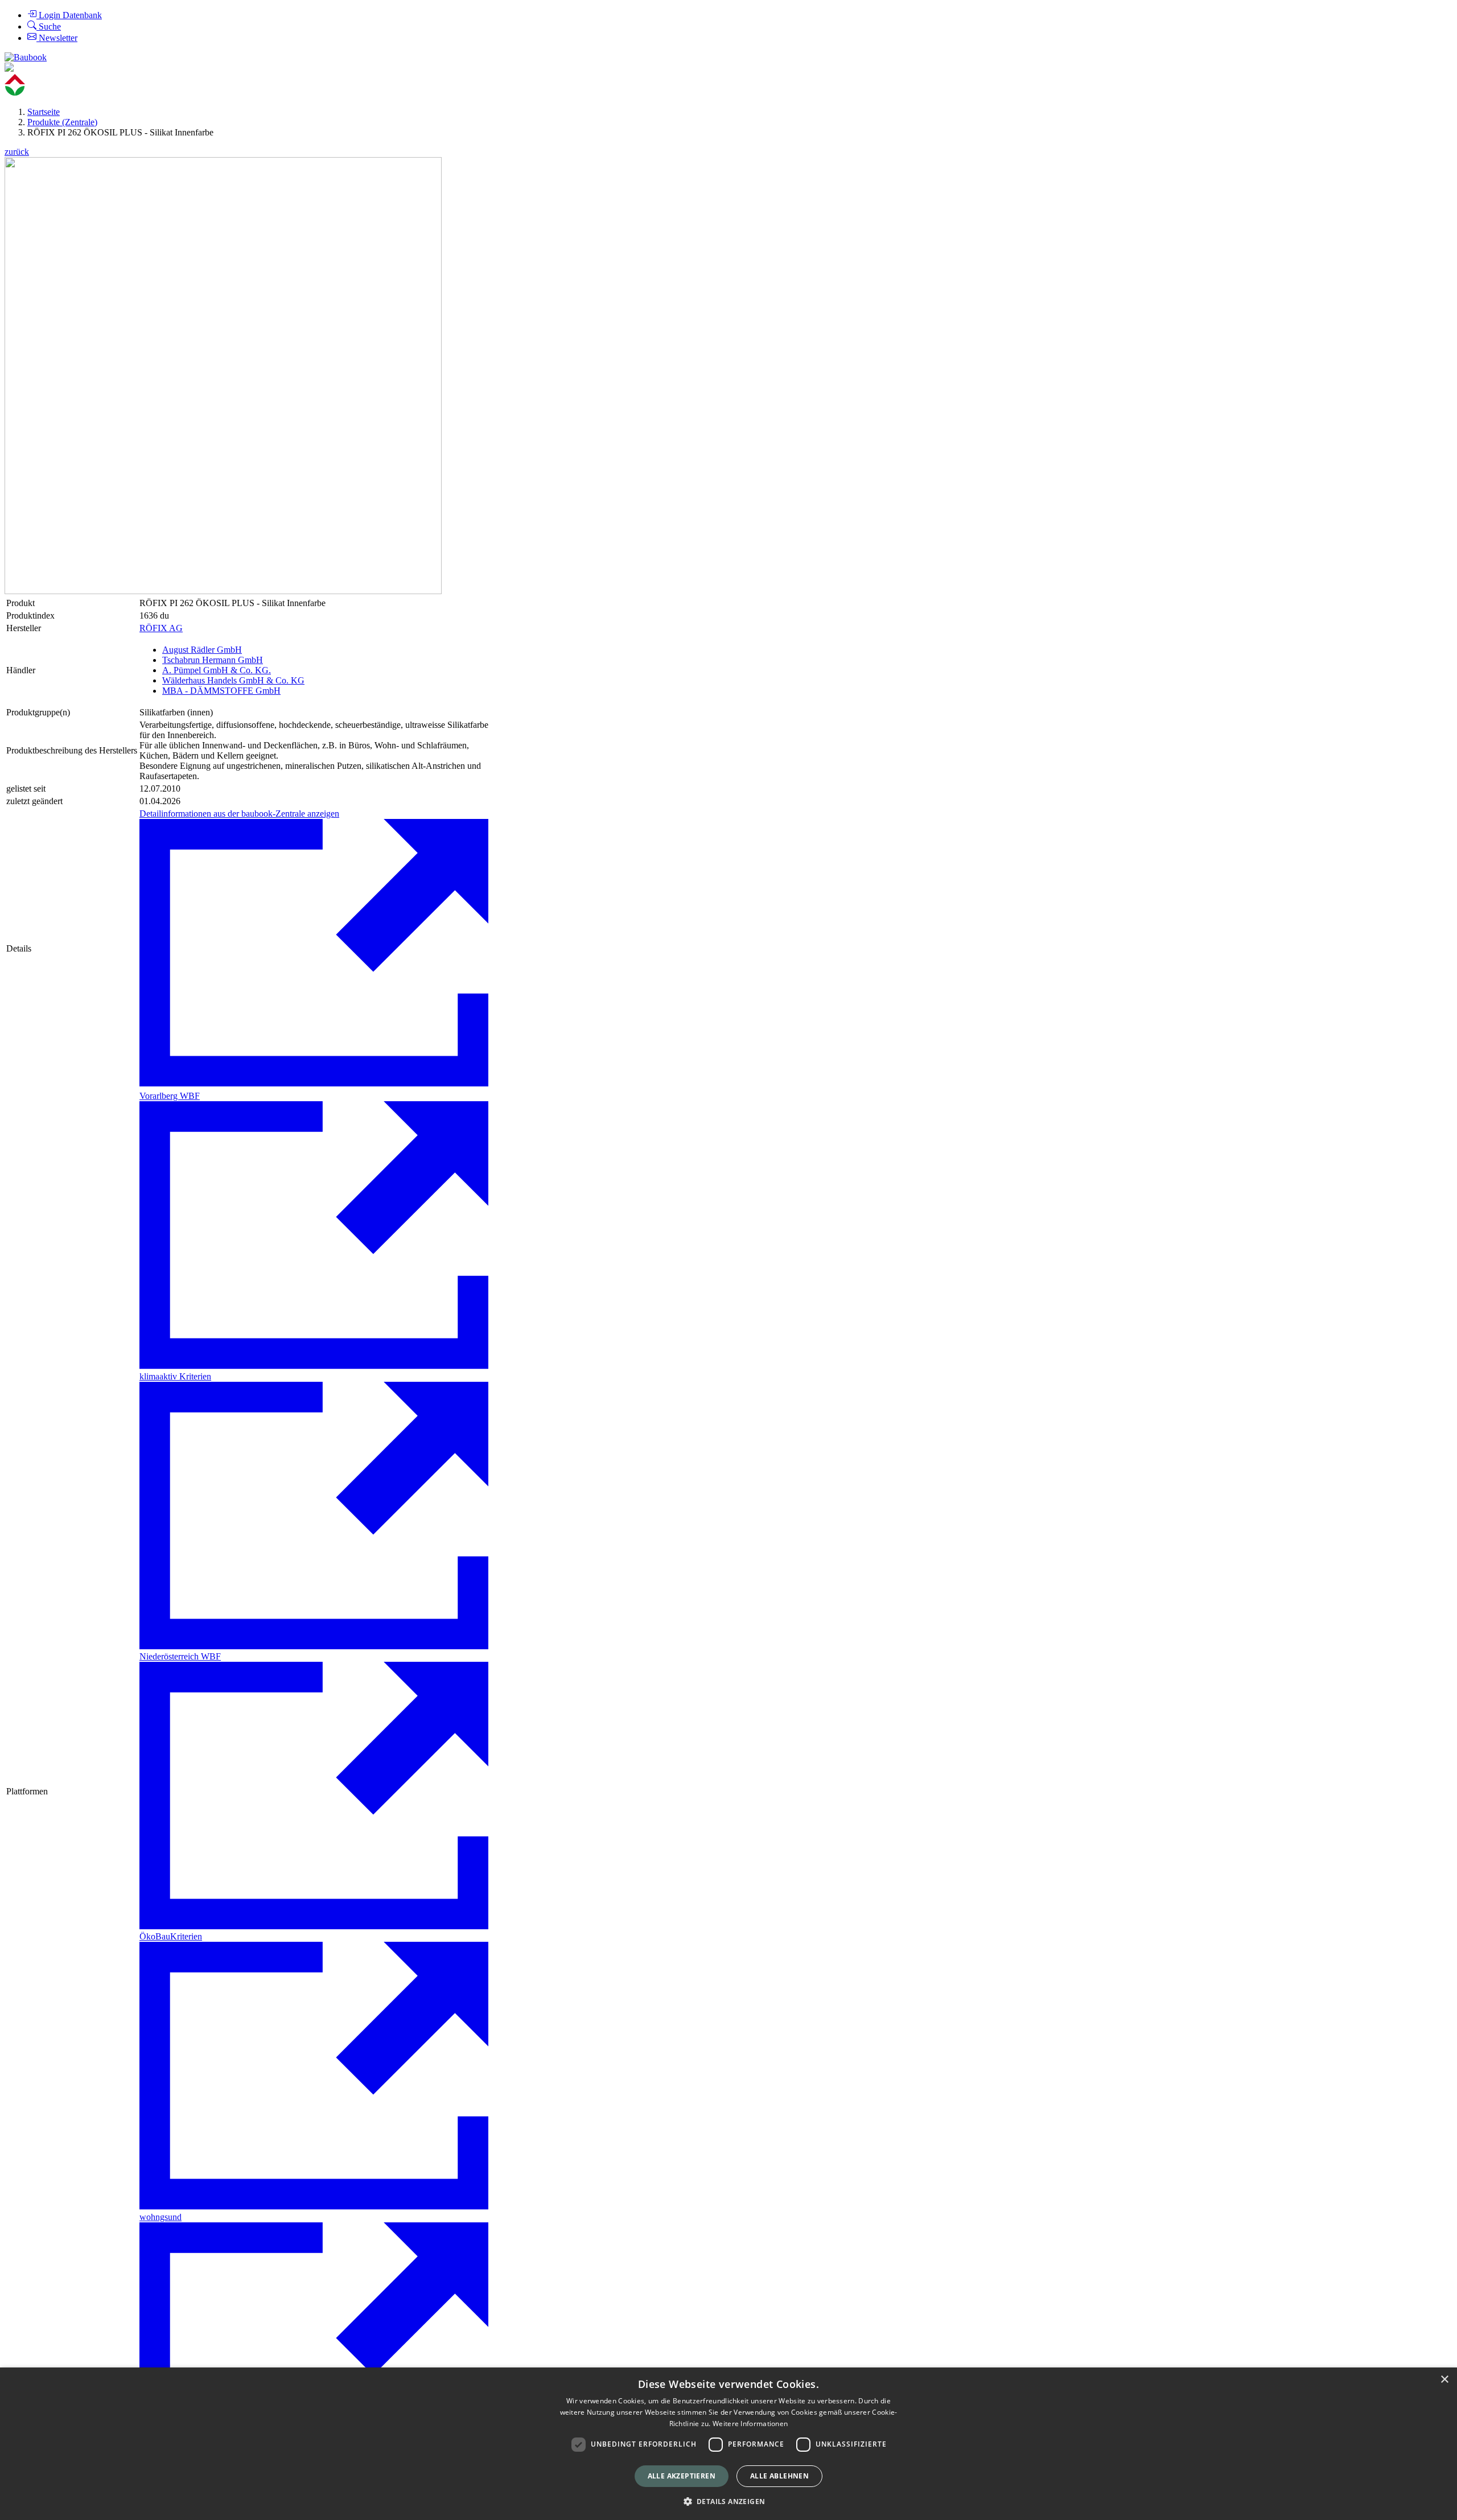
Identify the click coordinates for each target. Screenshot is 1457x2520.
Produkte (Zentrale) (62, 122)
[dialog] (728, 2444)
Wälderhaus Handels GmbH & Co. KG (233, 680)
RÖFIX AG (161, 628)
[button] (729, 2501)
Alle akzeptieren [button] (682, 2476)
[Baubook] (26, 57)
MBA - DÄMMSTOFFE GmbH (221, 691)
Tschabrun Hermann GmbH (213, 660)
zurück (17, 152)
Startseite (44, 112)
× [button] (1444, 2380)
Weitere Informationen (750, 2424)
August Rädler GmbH (202, 650)
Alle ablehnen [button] (779, 2476)
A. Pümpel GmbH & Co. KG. (217, 670)
